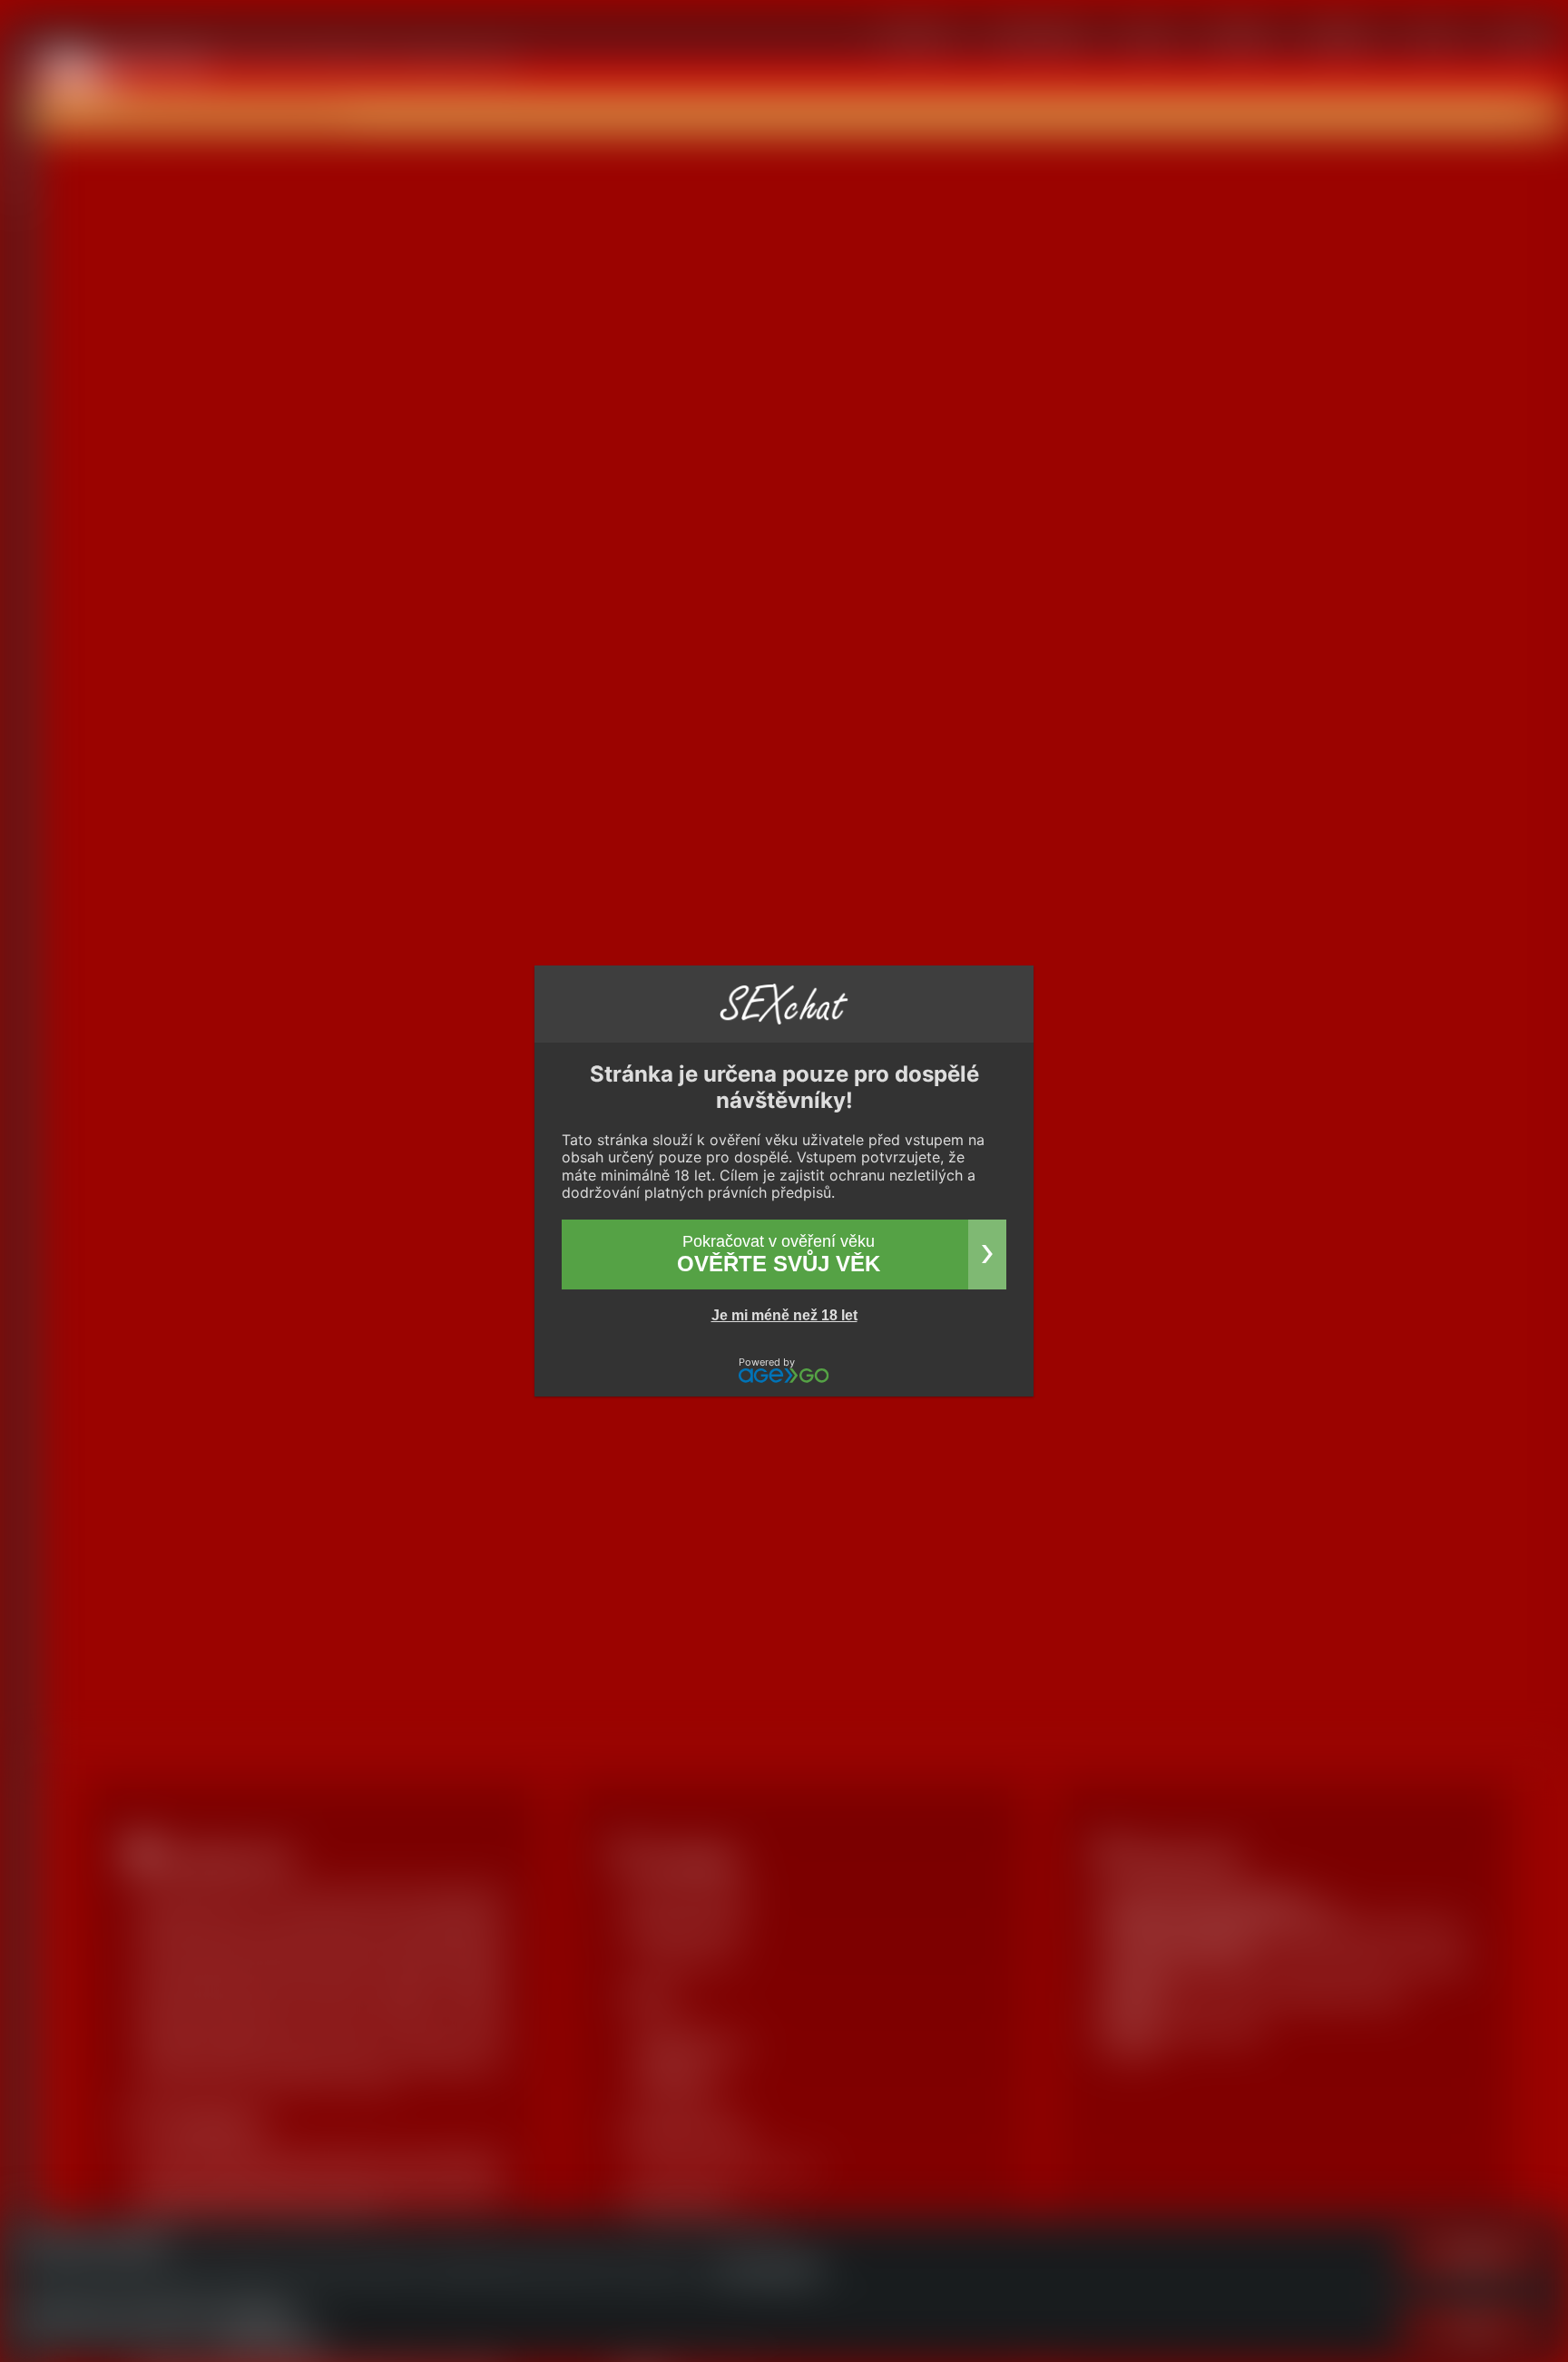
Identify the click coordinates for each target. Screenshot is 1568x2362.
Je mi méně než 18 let (784, 1315)
